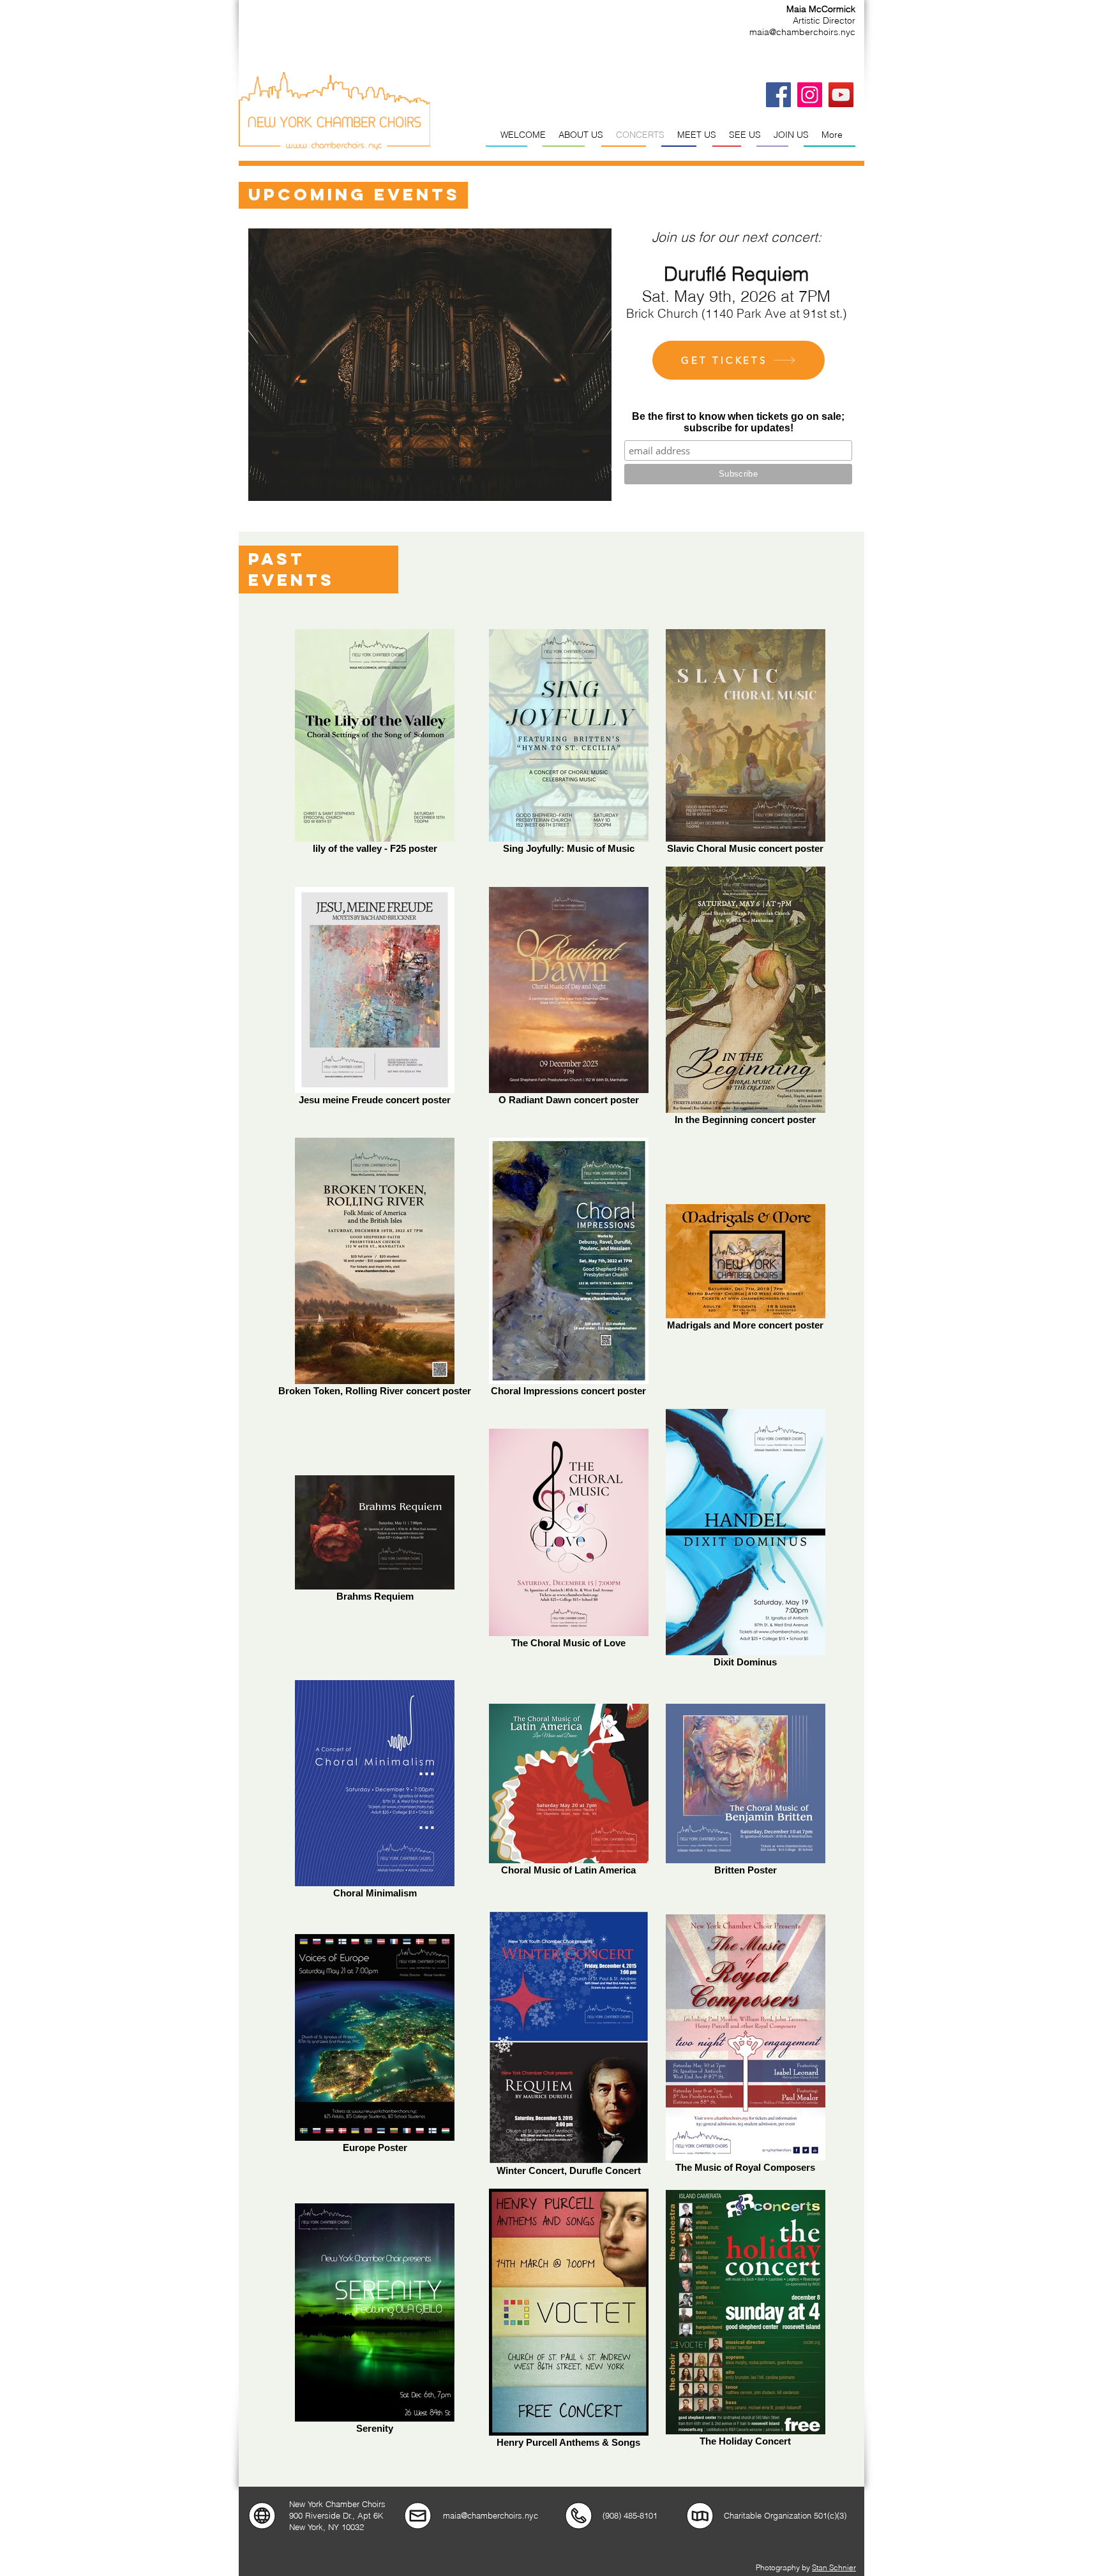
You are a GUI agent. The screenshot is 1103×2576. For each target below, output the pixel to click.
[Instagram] (810, 95)
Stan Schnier (834, 2567)
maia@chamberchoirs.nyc (802, 32)
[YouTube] (841, 95)
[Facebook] (778, 95)
